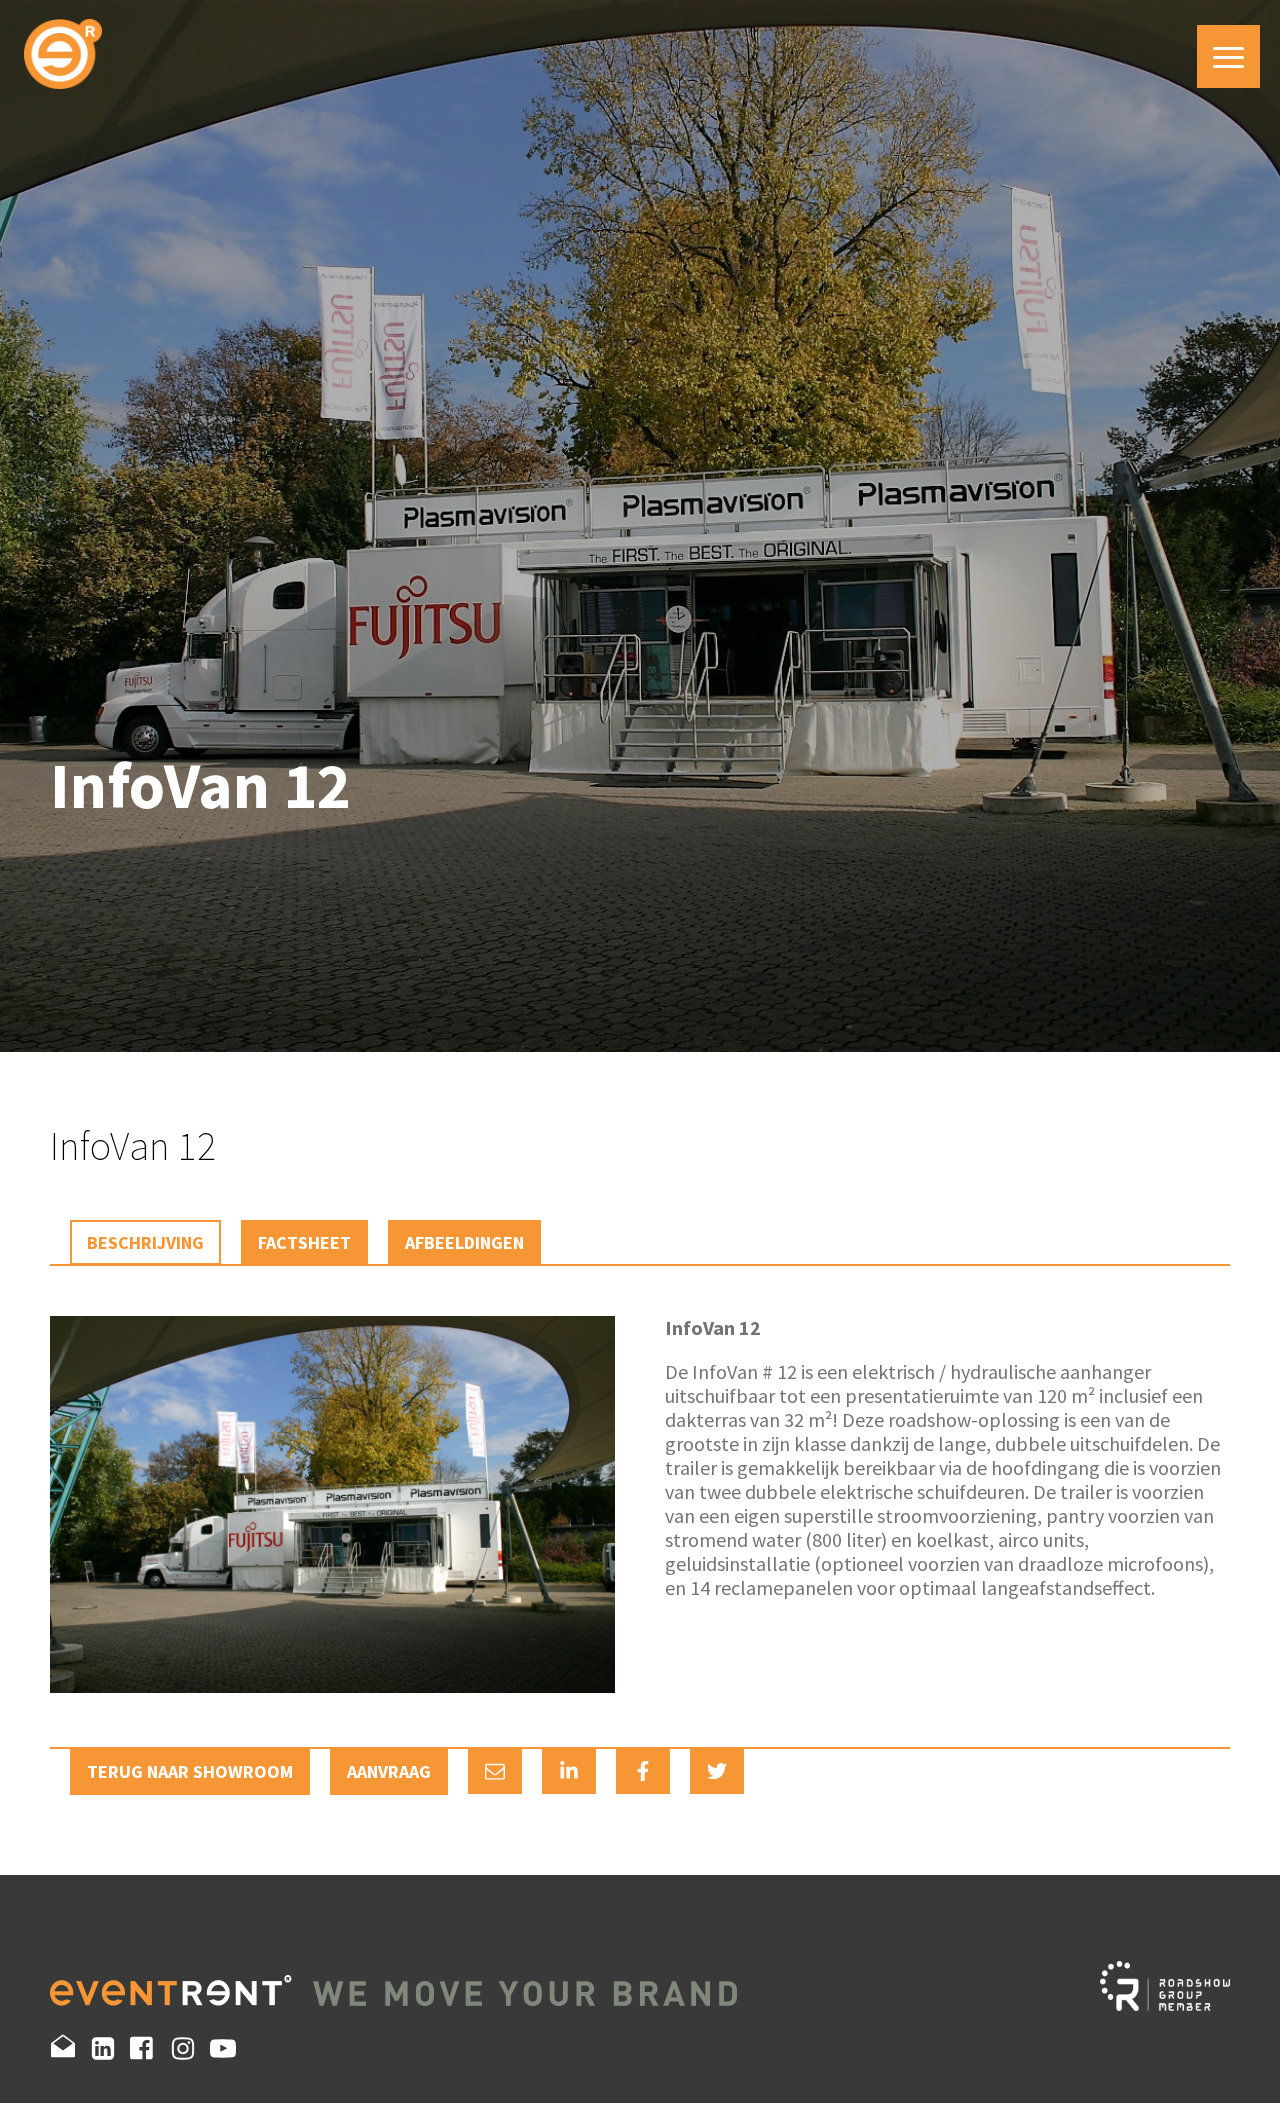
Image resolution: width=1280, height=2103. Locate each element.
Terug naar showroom (190, 1771)
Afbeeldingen (464, 1242)
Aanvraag (389, 1771)
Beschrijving (145, 1242)
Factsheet (304, 1242)
